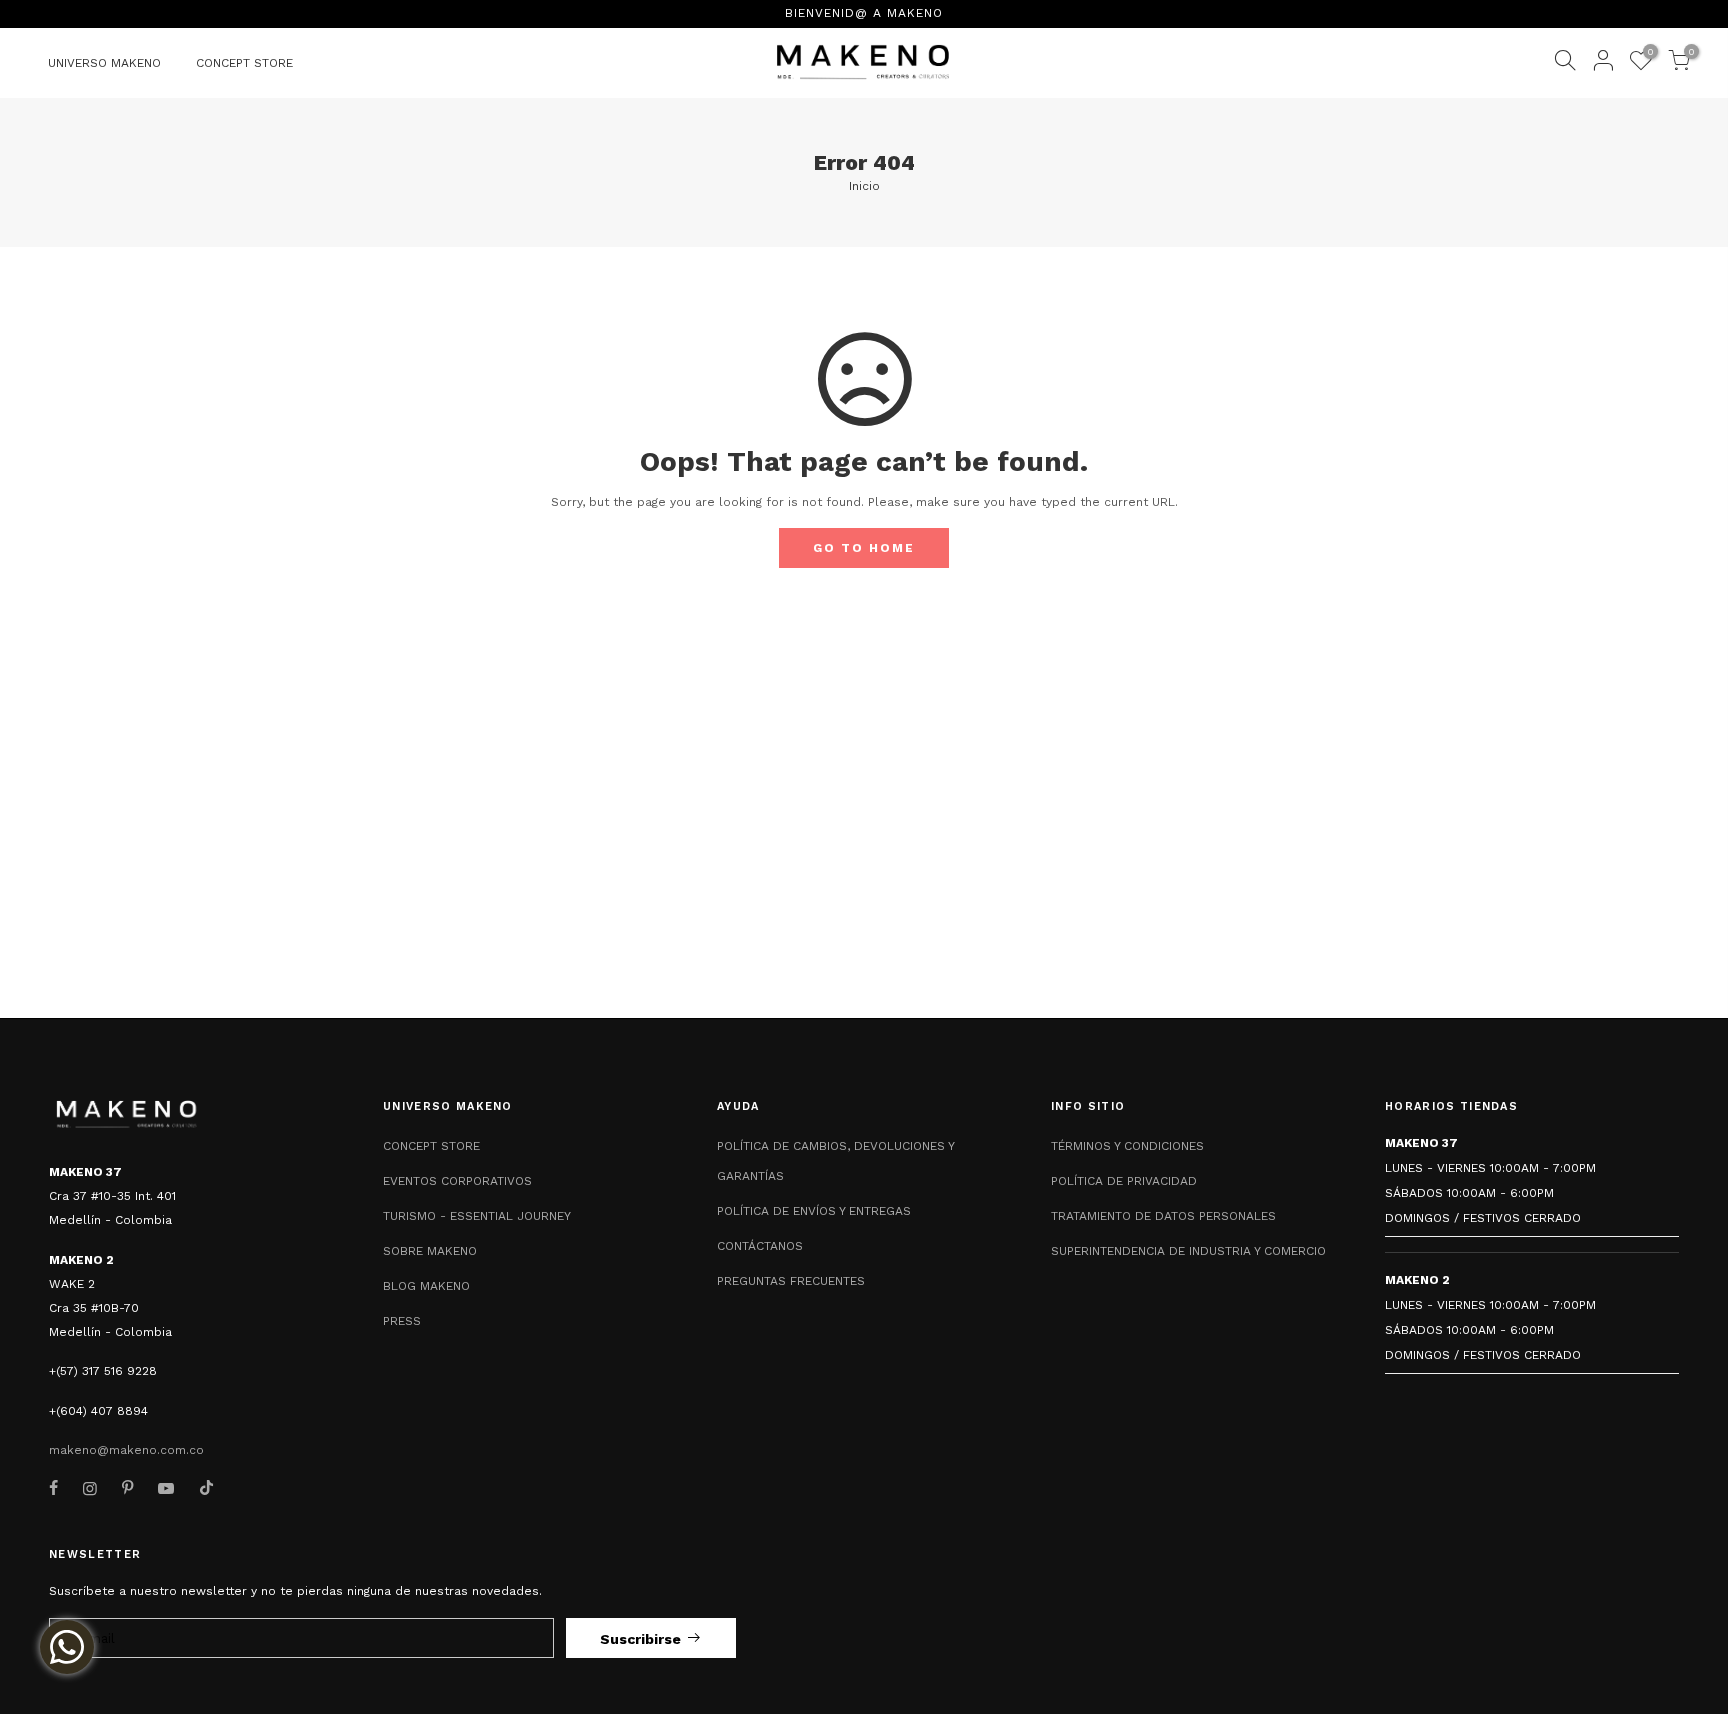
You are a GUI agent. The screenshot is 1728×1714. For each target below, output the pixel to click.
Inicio (864, 186)
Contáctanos (760, 1246)
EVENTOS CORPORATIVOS (457, 1181)
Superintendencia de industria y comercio (1188, 1251)
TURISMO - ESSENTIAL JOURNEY (477, 1216)
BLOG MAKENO (426, 1286)
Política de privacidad (1124, 1181)
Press (402, 1321)
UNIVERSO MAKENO (104, 63)
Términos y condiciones (1127, 1146)
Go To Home (864, 548)
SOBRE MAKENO (430, 1251)
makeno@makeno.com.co (126, 1450)
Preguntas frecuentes (791, 1281)
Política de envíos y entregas (814, 1211)
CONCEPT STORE (244, 63)
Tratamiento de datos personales (1163, 1216)
